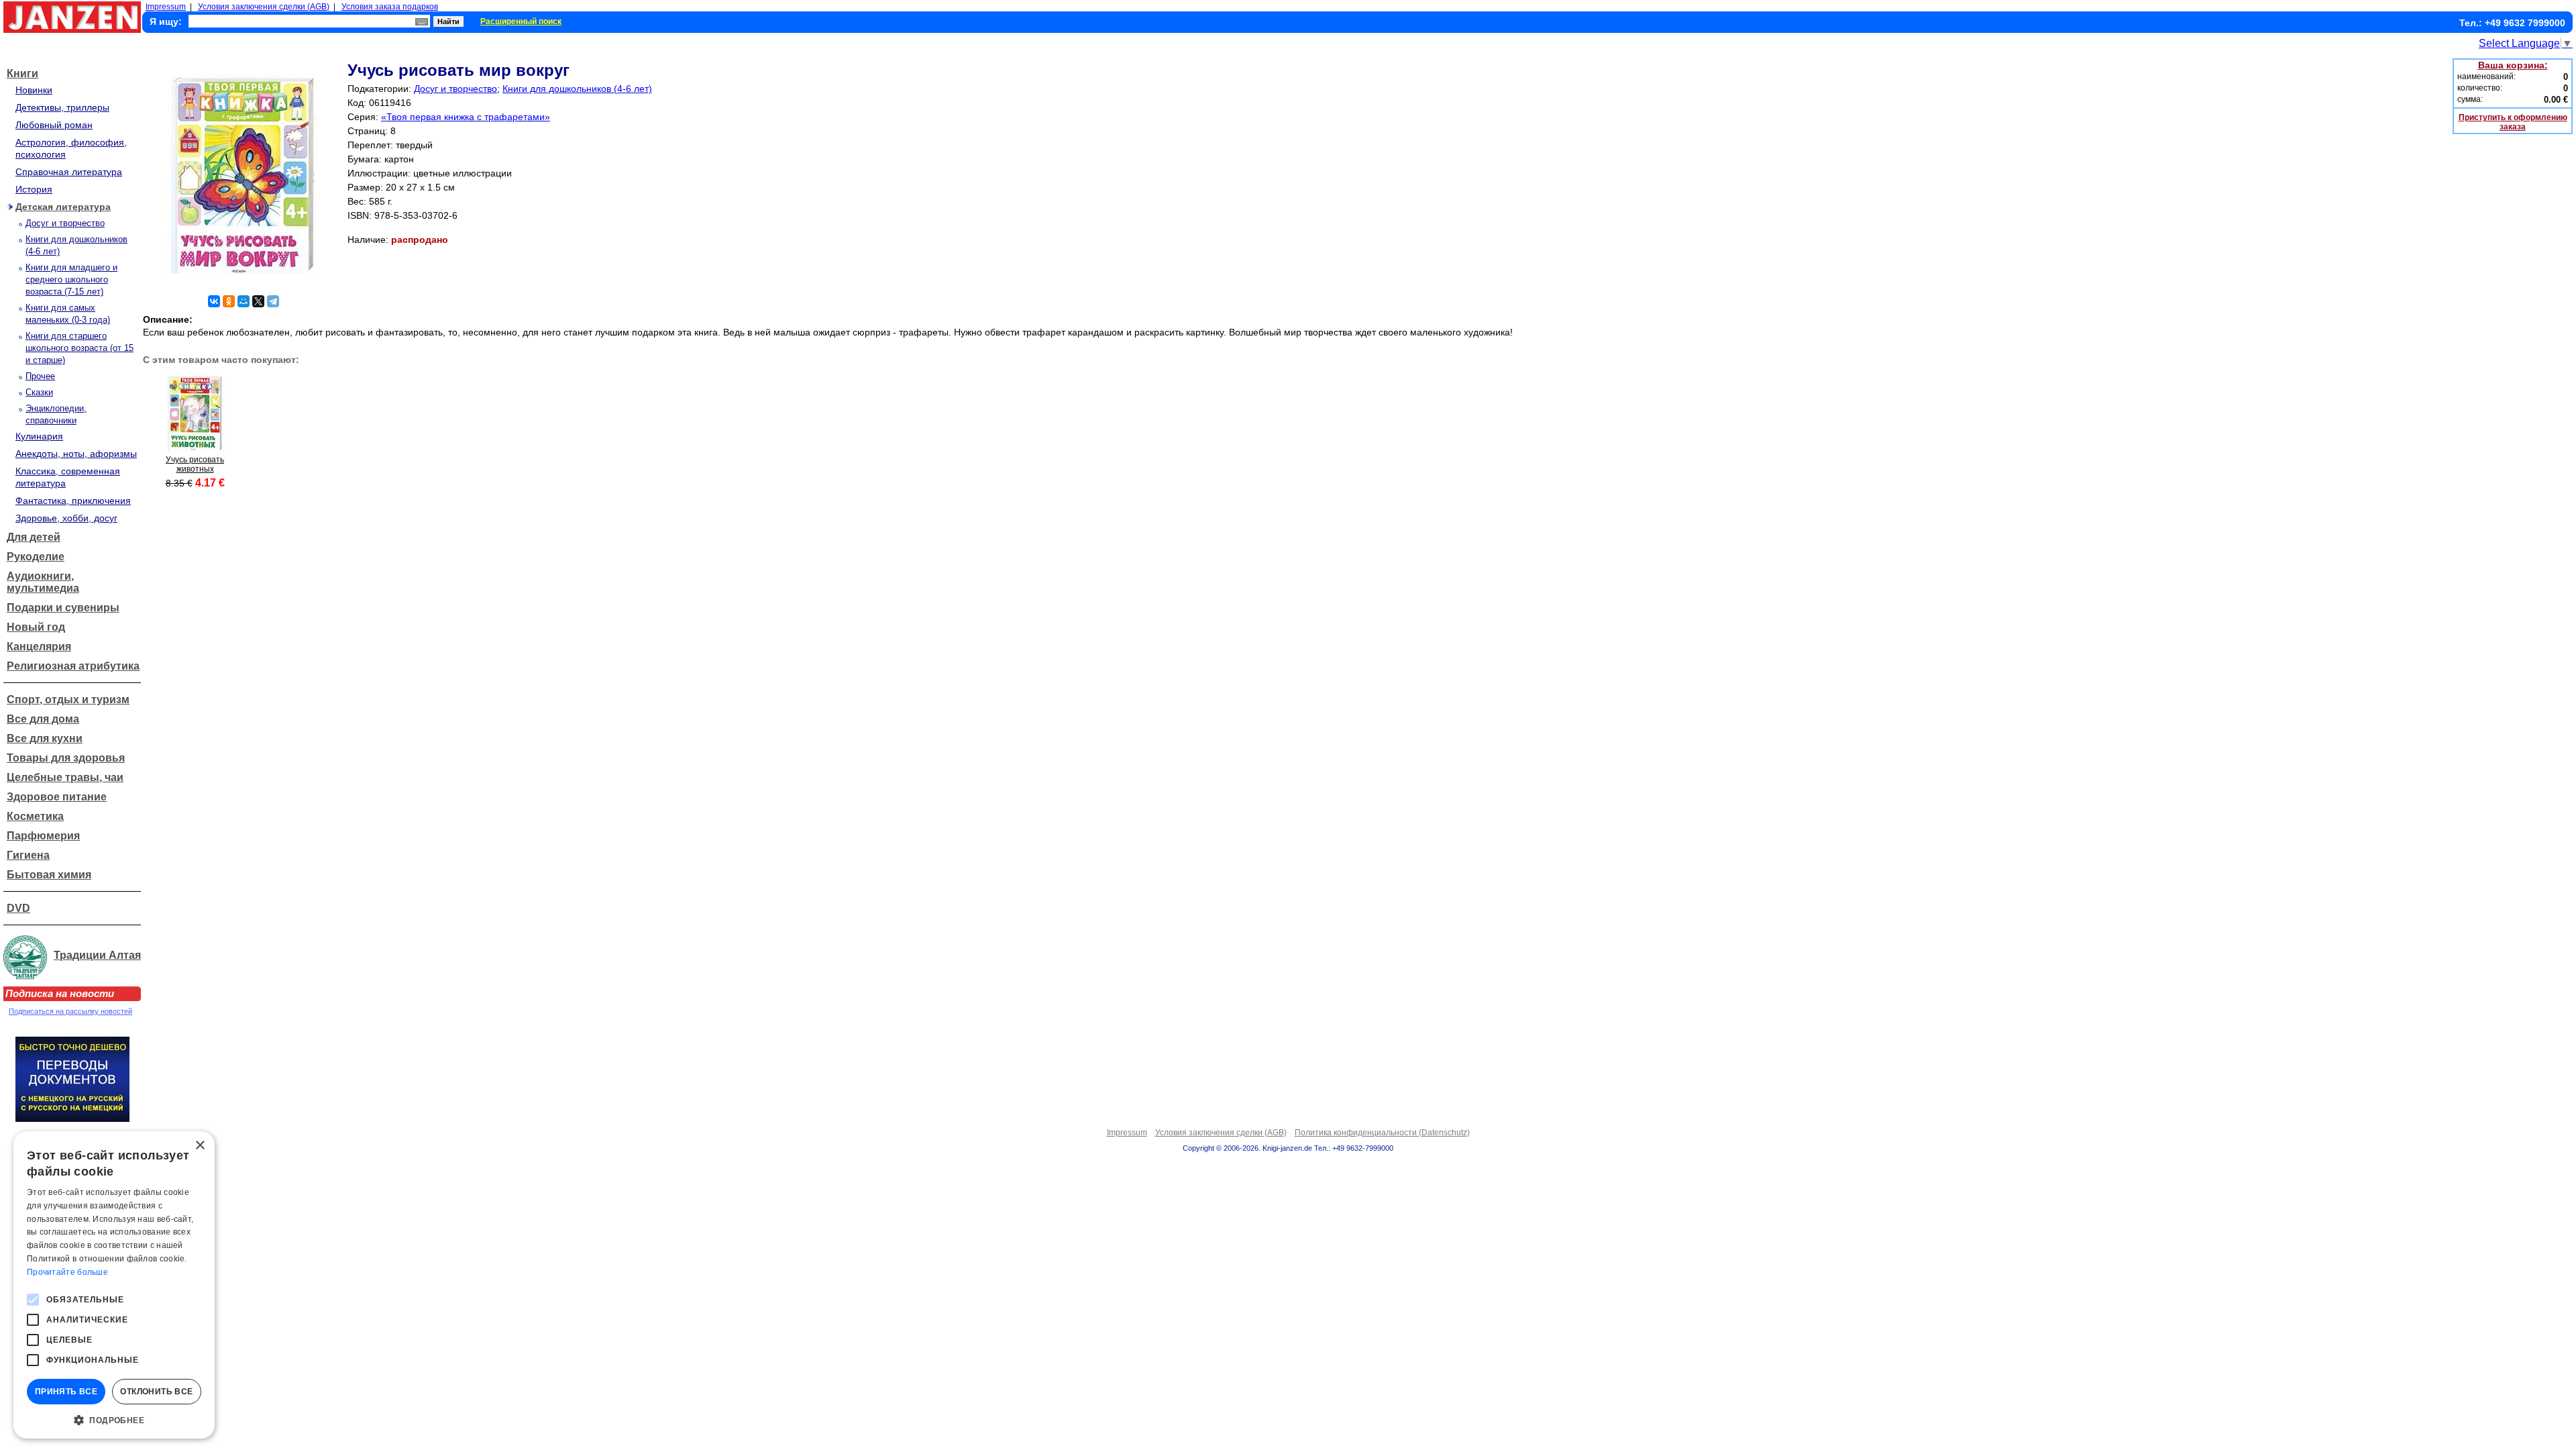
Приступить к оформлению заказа (2513, 122)
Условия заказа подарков (390, 7)
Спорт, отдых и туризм (68, 699)
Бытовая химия (49, 875)
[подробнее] (195, 449)
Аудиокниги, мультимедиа (43, 582)
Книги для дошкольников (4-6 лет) (577, 89)
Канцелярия (39, 646)
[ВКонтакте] (214, 301)
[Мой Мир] (244, 301)
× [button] (200, 1146)
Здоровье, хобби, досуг (66, 518)
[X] (258, 301)
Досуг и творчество (65, 223)
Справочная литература (69, 172)
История (34, 189)
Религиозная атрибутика (73, 666)
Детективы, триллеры (62, 107)
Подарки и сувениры (63, 608)
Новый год (36, 627)
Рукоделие (36, 557)
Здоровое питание (57, 797)
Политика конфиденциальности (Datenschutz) (1382, 1133)
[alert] (114, 1285)
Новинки (34, 90)
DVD (18, 908)
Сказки (39, 392)
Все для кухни (45, 738)
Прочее (40, 376)
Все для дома (43, 719)
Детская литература (63, 207)
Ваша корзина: (2513, 65)
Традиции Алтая (97, 955)
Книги (22, 73)
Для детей (34, 537)
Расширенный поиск (521, 21)
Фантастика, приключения (73, 501)
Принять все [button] (66, 1392)
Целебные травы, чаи (65, 777)
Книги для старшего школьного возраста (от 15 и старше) (79, 348)
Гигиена (28, 855)
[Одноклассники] (229, 301)
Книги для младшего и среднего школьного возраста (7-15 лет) (71, 279)
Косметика (35, 816)
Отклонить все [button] (156, 1392)
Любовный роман (54, 125)
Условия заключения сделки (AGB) (264, 7)
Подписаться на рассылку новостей (70, 1011)
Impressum (166, 7)
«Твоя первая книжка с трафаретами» (466, 117)
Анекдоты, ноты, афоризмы (76, 454)
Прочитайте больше (67, 1272)
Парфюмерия (43, 836)
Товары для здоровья (66, 758)
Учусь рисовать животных (195, 464)
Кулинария (39, 436)
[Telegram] (273, 301)
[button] (114, 1419)
